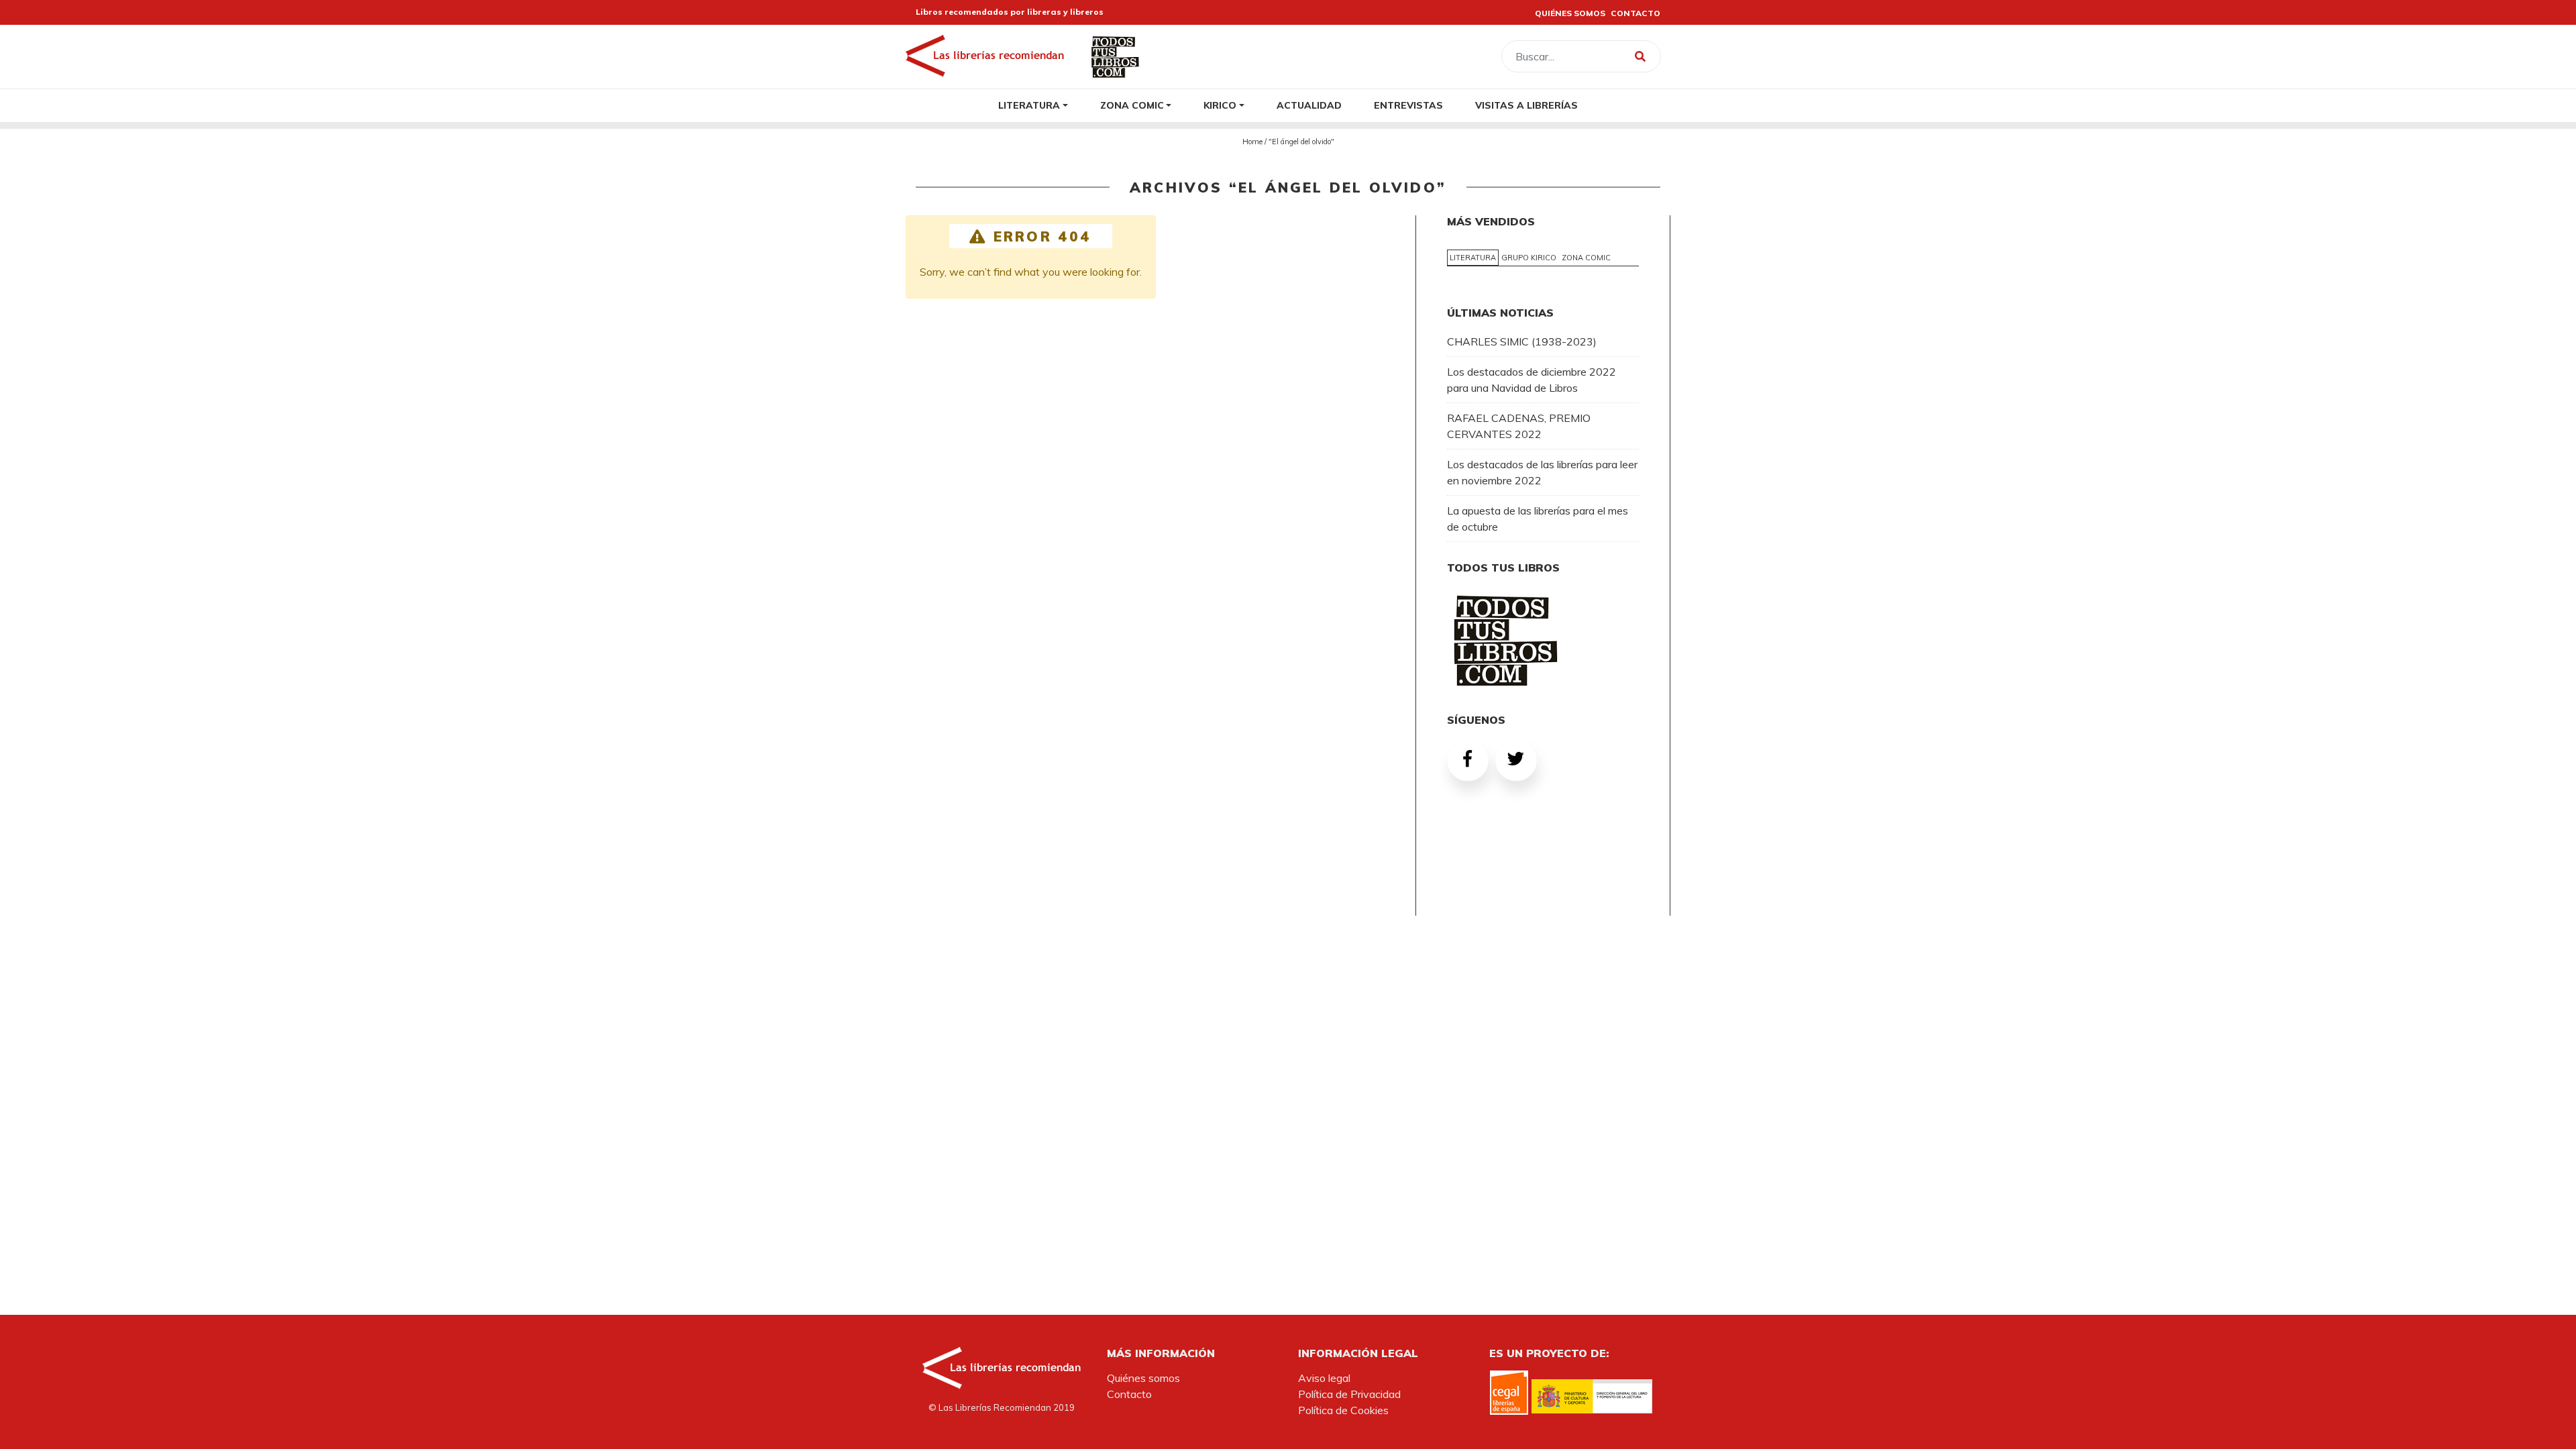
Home (1252, 142)
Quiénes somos (1143, 1378)
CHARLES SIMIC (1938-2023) (1522, 341)
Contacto (1129, 1394)
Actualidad (1309, 105)
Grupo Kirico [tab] (1529, 258)
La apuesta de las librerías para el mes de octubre (1538, 519)
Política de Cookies (1343, 1410)
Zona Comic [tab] (1586, 258)
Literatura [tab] (1473, 258)
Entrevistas (1408, 105)
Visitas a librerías (1526, 105)
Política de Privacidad (1349, 1394)
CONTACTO (1635, 13)
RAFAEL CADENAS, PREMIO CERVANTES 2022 (1519, 426)
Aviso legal (1324, 1378)
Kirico (1220, 105)
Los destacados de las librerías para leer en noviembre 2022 (1542, 472)
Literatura (1029, 105)
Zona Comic (1132, 105)
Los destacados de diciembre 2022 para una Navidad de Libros (1532, 380)
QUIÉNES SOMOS (1570, 13)
